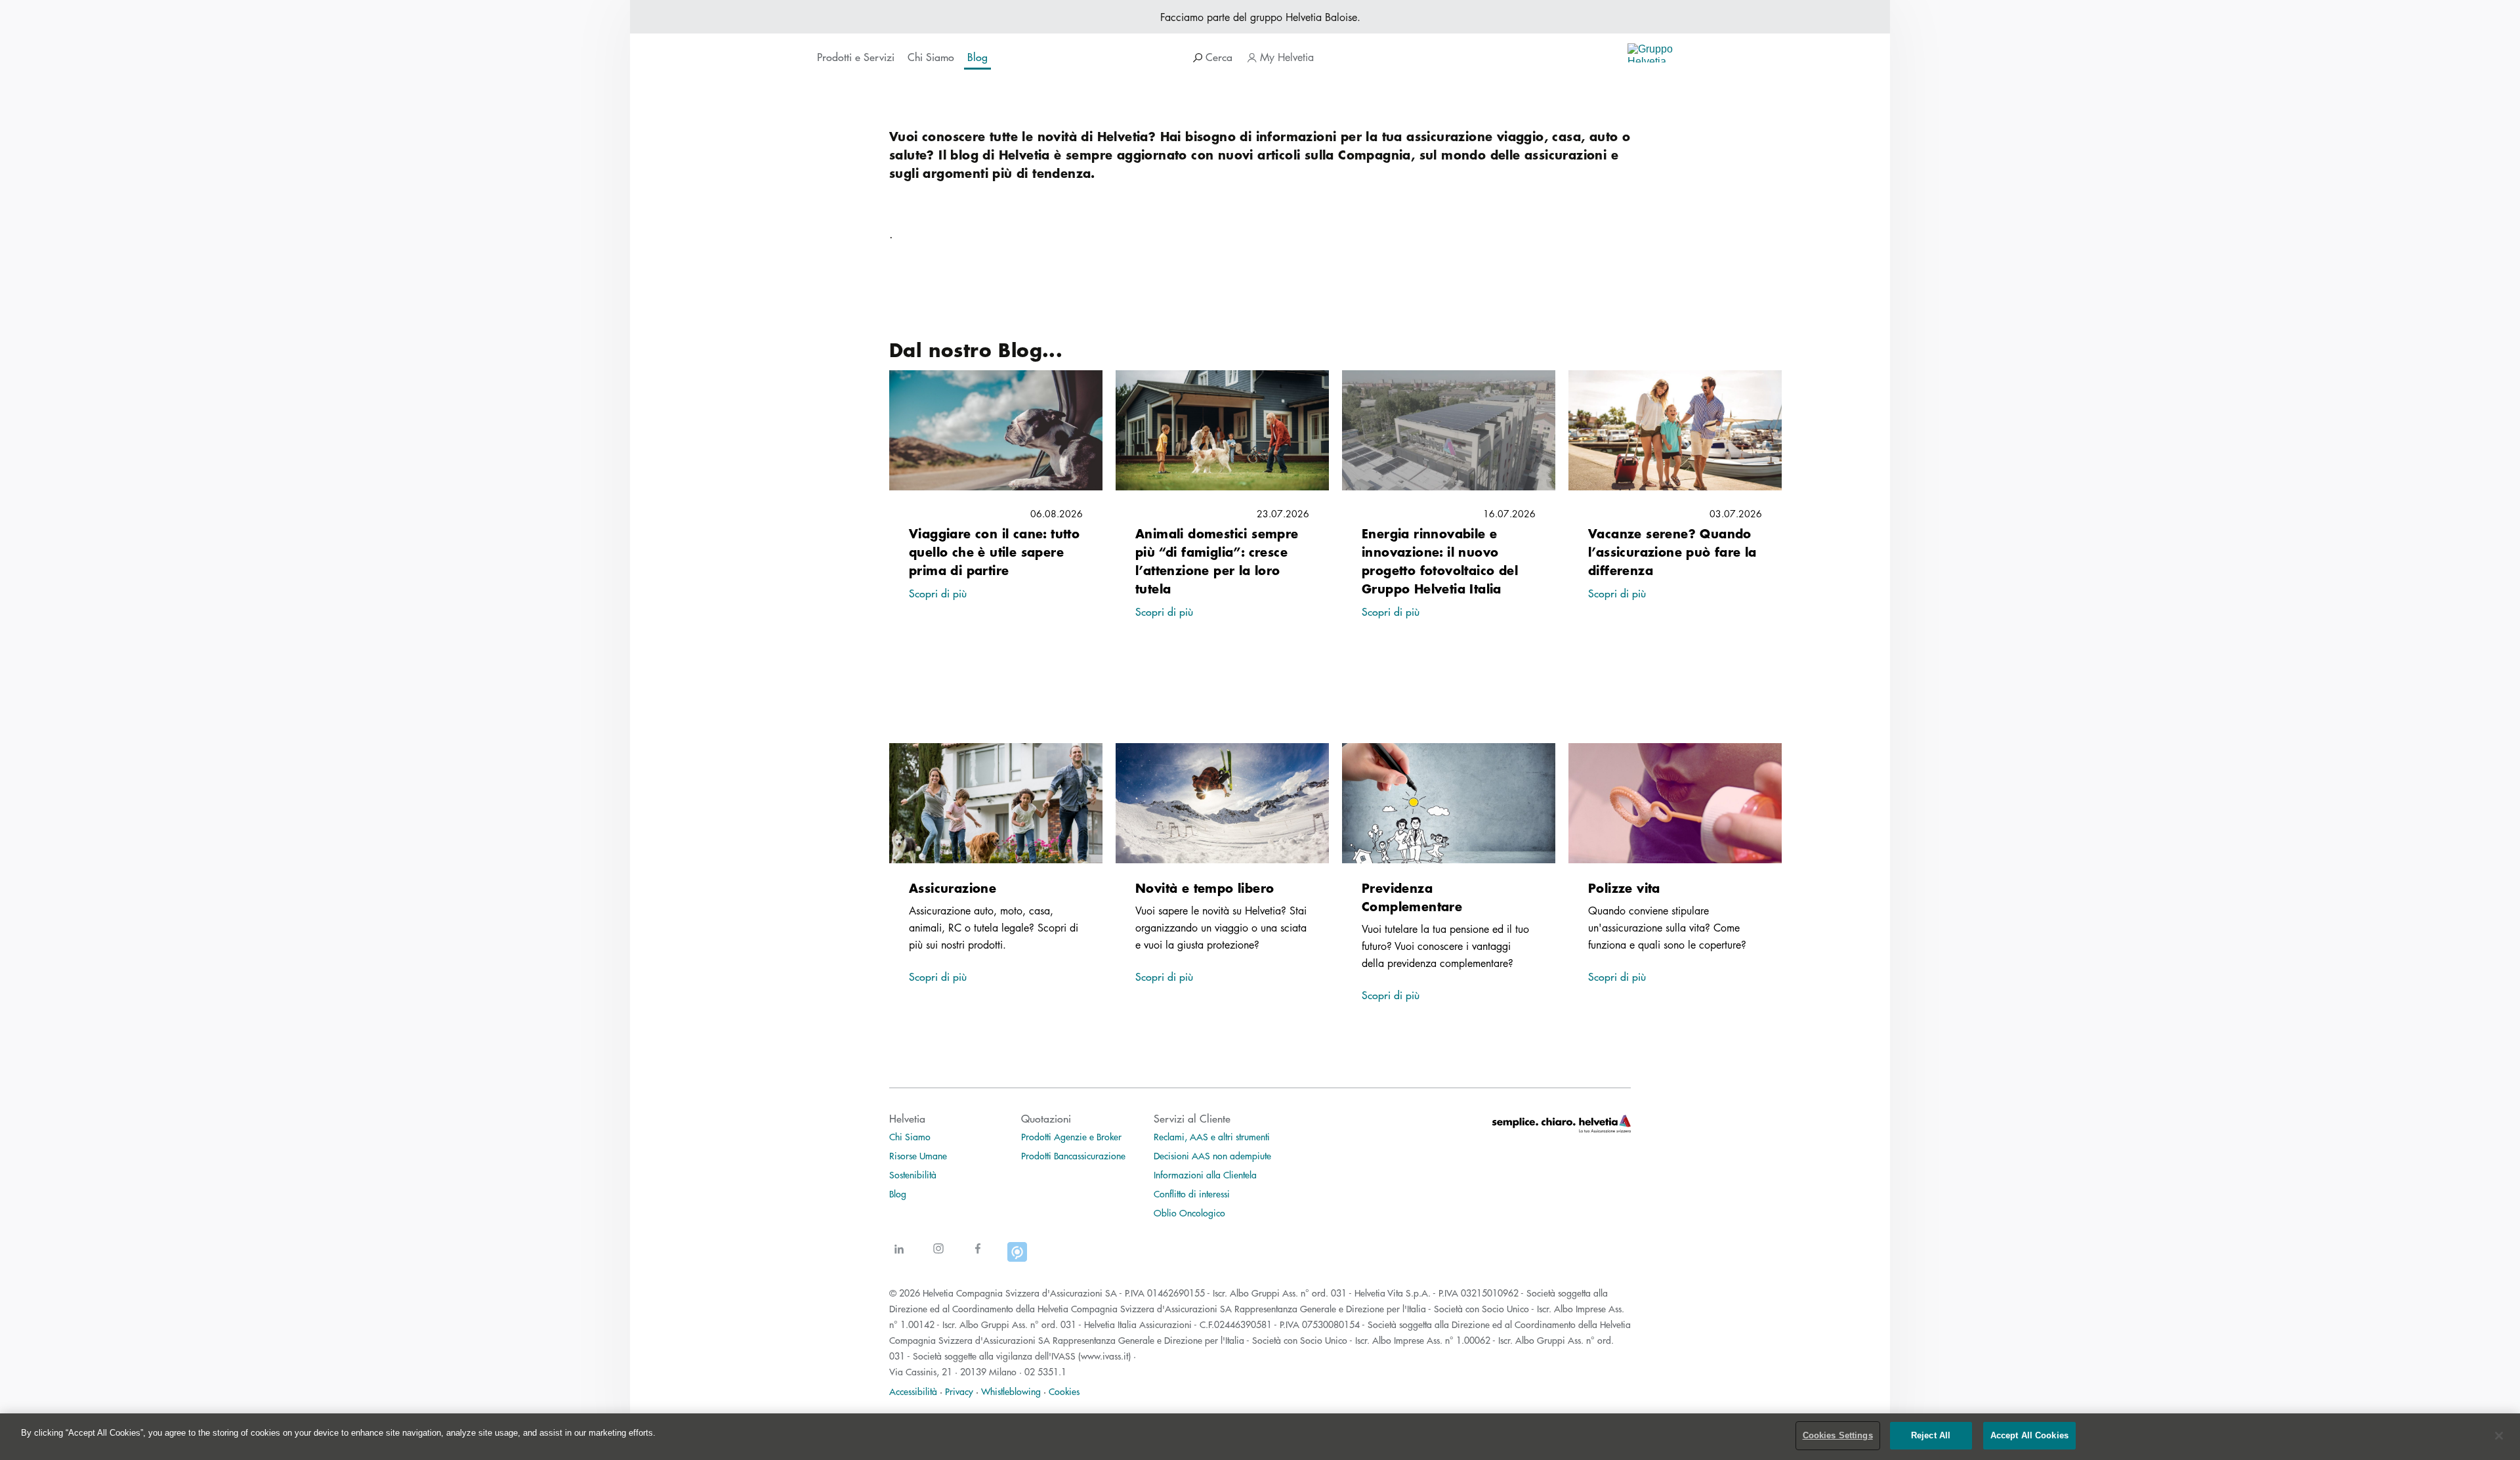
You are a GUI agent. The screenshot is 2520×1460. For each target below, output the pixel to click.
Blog (898, 1193)
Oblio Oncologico (1189, 1213)
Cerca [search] (1217, 57)
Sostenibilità (913, 1174)
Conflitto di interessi (1192, 1193)
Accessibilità (913, 1391)
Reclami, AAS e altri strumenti (1212, 1136)
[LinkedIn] (899, 1257)
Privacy (959, 1391)
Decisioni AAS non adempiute (1212, 1155)
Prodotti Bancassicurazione (1073, 1155)
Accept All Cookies (2029, 1435)
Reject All (1931, 1435)
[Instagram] (938, 1257)
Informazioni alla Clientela (1205, 1174)
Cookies (1064, 1391)
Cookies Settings (1838, 1435)
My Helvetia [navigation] (1285, 57)
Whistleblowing (1011, 1391)
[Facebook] (978, 1257)
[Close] (2499, 1436)
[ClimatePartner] (1017, 1257)
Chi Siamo (910, 1136)
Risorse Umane (918, 1155)
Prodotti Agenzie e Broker (1071, 1136)
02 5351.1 (1045, 1371)
